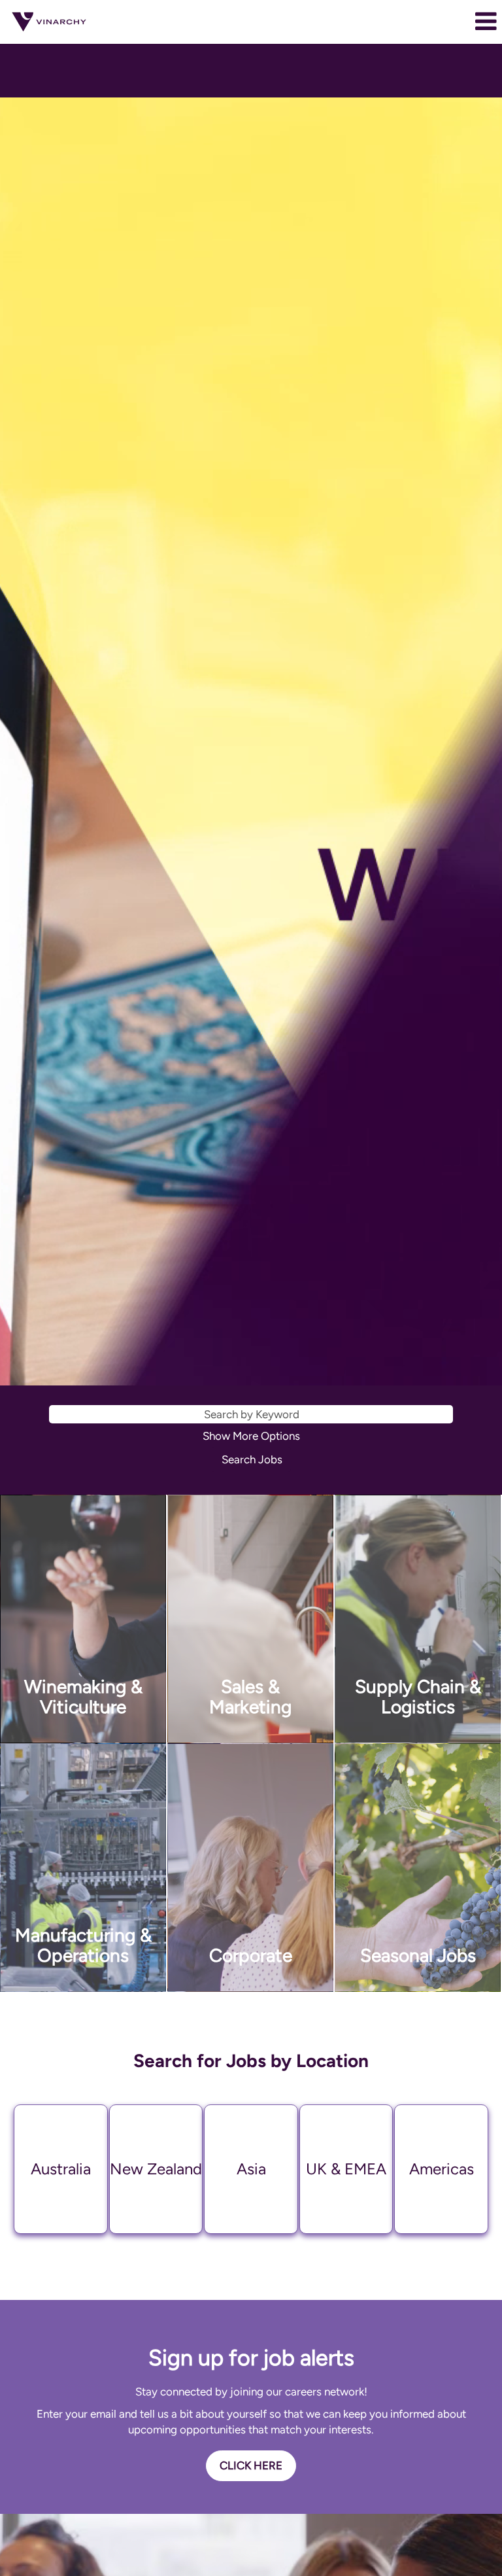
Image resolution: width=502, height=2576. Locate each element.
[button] (418, 22)
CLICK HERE (251, 2465)
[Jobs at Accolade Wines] (49, 22)
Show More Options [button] (251, 1436)
